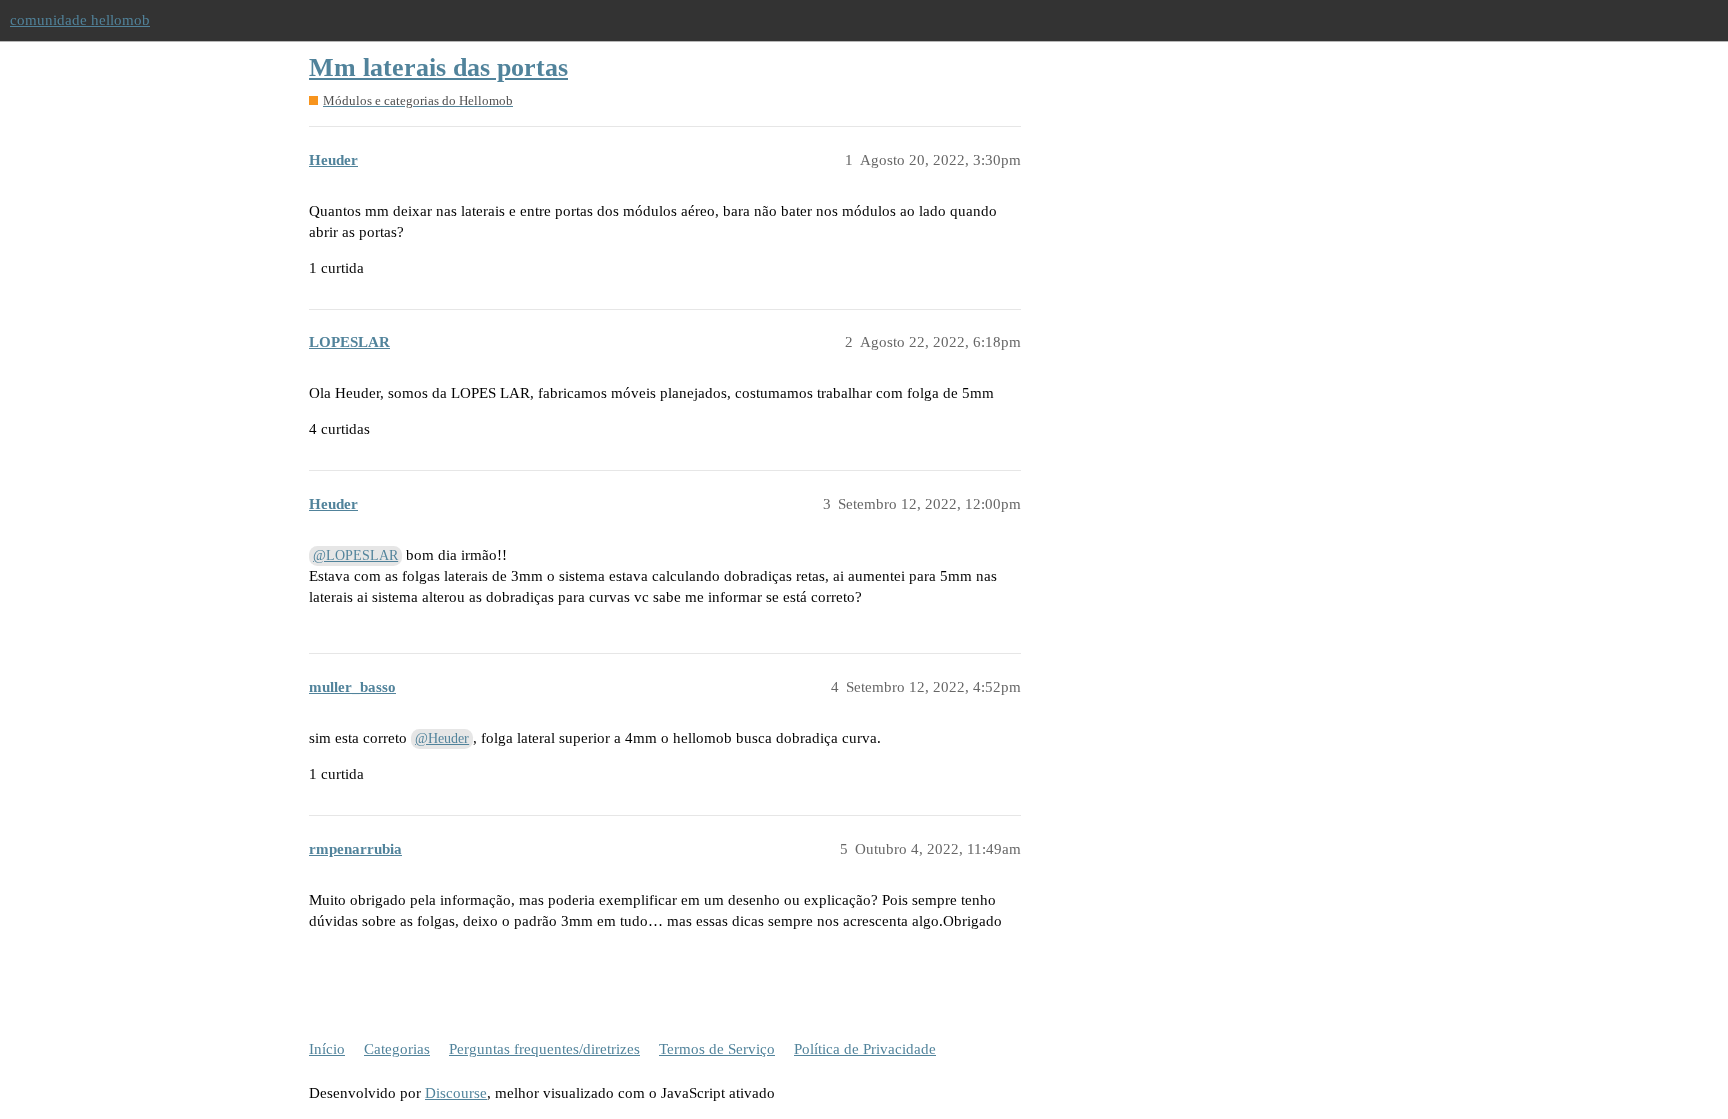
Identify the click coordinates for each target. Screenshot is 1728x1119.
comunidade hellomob (80, 20)
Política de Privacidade (865, 1049)
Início (327, 1049)
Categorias (397, 1049)
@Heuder (442, 738)
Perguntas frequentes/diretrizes (544, 1049)
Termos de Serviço (717, 1049)
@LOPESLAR (355, 555)
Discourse (456, 1093)
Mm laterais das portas (438, 67)
